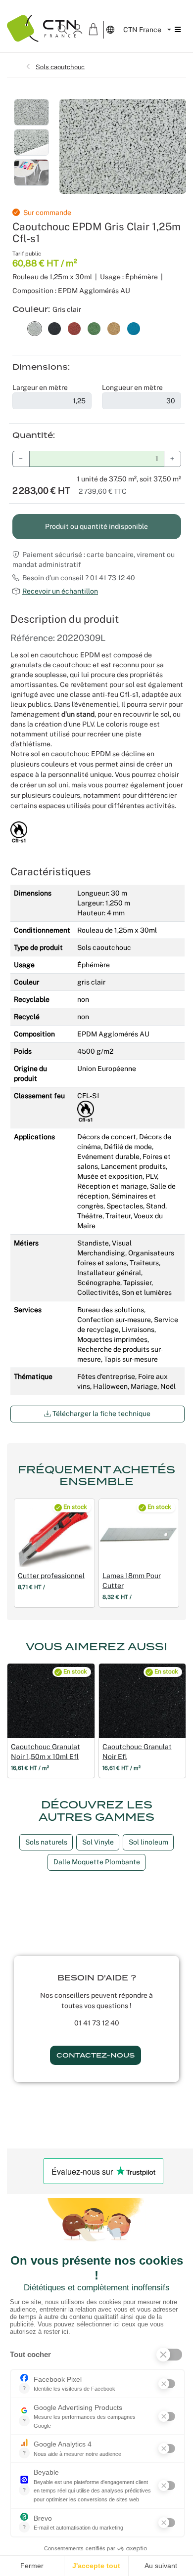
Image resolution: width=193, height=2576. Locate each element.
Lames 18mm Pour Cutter (132, 1581)
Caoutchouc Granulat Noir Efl (137, 1752)
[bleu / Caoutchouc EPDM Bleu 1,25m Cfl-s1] (134, 328)
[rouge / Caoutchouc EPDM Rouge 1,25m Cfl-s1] (74, 328)
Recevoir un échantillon (60, 591)
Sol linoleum (148, 1842)
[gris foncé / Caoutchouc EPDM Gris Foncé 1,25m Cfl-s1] (54, 328)
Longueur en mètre (132, 387)
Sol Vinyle (98, 1842)
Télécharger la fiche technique (101, 1414)
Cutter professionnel (51, 1576)
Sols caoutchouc (60, 67)
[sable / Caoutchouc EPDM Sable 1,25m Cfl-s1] (114, 328)
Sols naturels (46, 1842)
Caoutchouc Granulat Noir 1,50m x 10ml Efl (46, 1752)
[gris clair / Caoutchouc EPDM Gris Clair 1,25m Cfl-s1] (35, 328)
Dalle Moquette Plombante (97, 1862)
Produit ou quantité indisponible (96, 526)
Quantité (33, 435)
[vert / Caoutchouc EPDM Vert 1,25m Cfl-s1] (94, 328)
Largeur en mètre (40, 387)
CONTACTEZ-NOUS (96, 2055)
